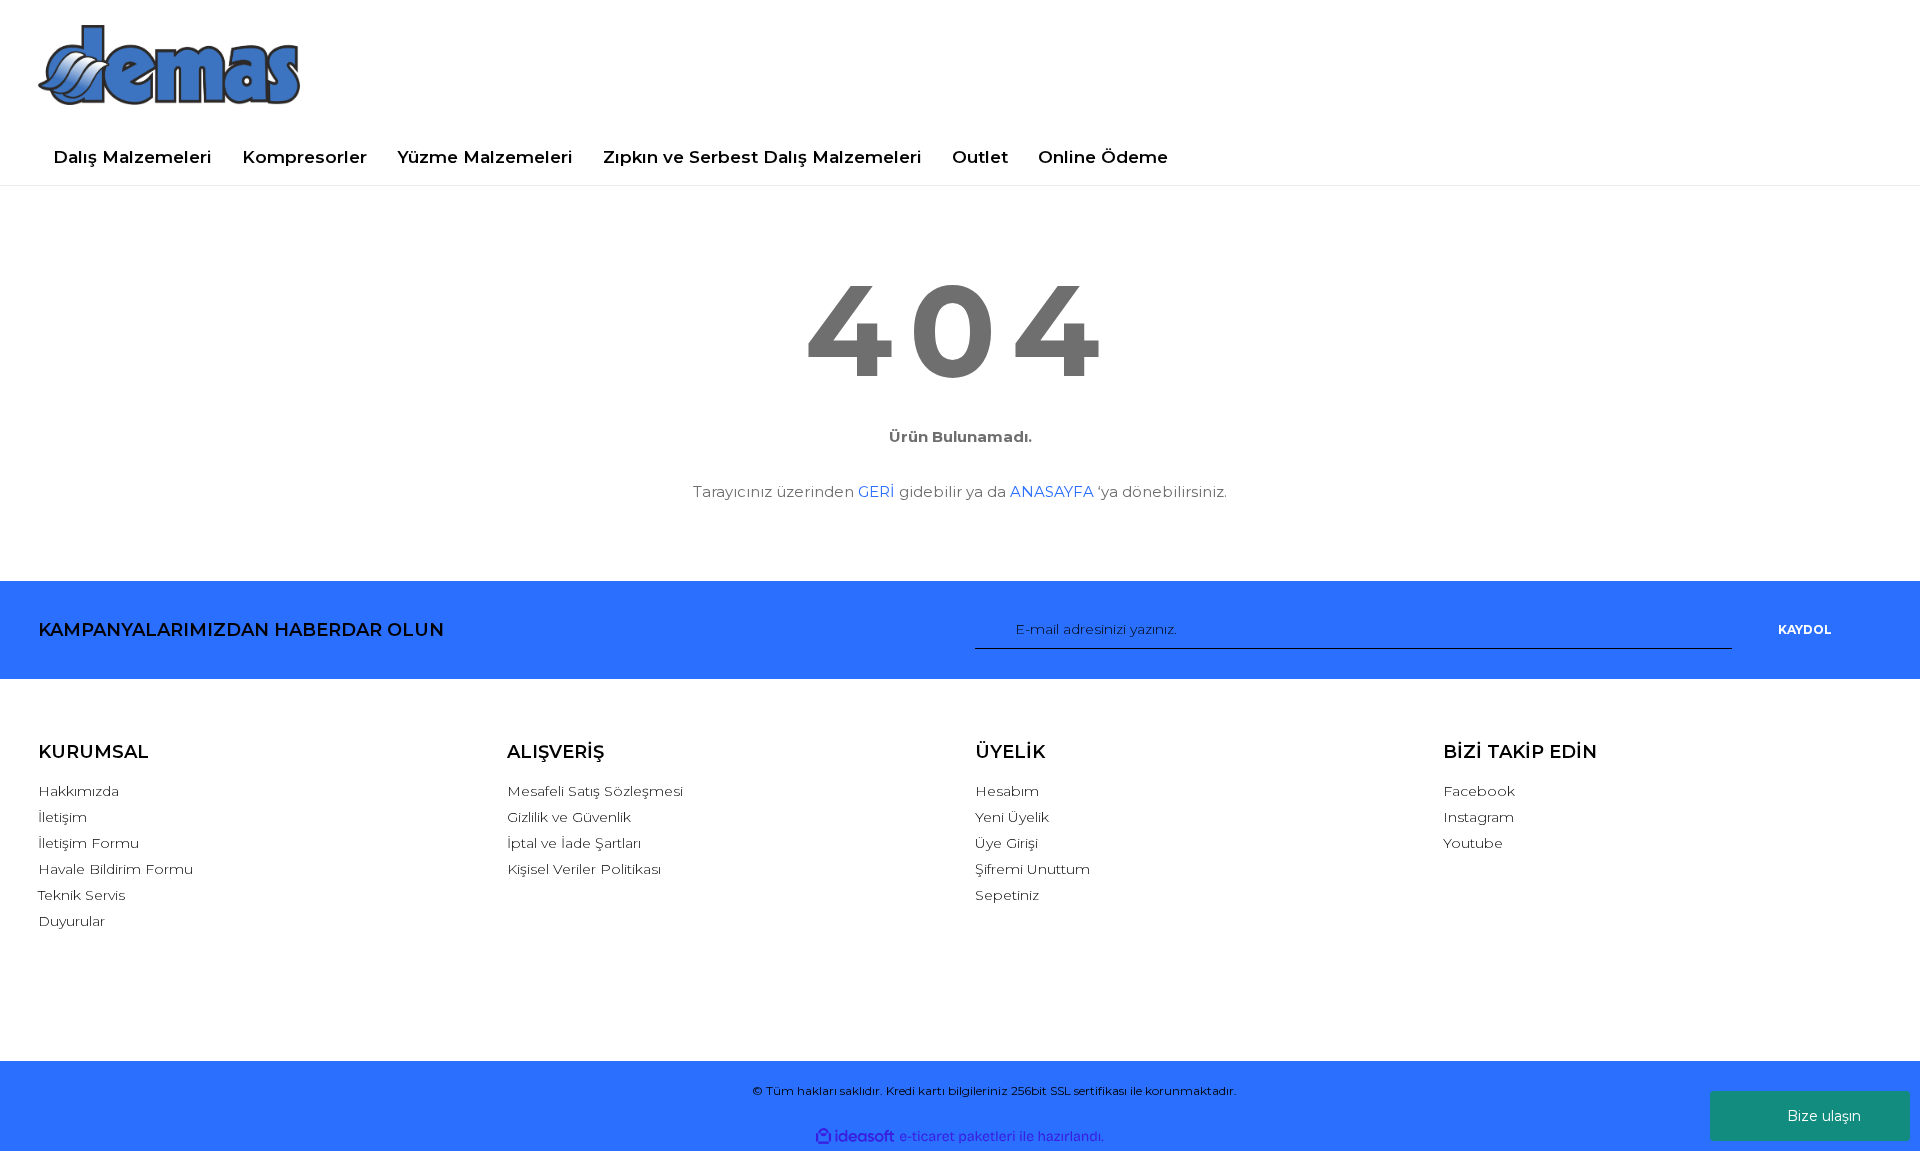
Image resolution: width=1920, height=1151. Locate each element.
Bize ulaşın (1824, 1116)
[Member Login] (1662, 64)
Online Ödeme (1103, 157)
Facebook (1479, 791)
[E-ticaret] (957, 1136)
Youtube (1473, 843)
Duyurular (71, 921)
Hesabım (1007, 791)
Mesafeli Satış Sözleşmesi (595, 791)
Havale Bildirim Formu (115, 869)
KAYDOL (1805, 629)
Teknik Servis (81, 895)
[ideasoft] (855, 1136)
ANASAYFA (1052, 491)
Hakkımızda (78, 791)
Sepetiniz (1007, 895)
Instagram (1478, 817)
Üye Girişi (1006, 843)
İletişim (62, 817)
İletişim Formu (88, 843)
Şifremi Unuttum (1032, 869)
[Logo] (169, 65)
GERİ (876, 491)
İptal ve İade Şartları (574, 843)
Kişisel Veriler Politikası (584, 869)
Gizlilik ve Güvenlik (569, 817)
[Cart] (1857, 64)
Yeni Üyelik (1012, 817)
